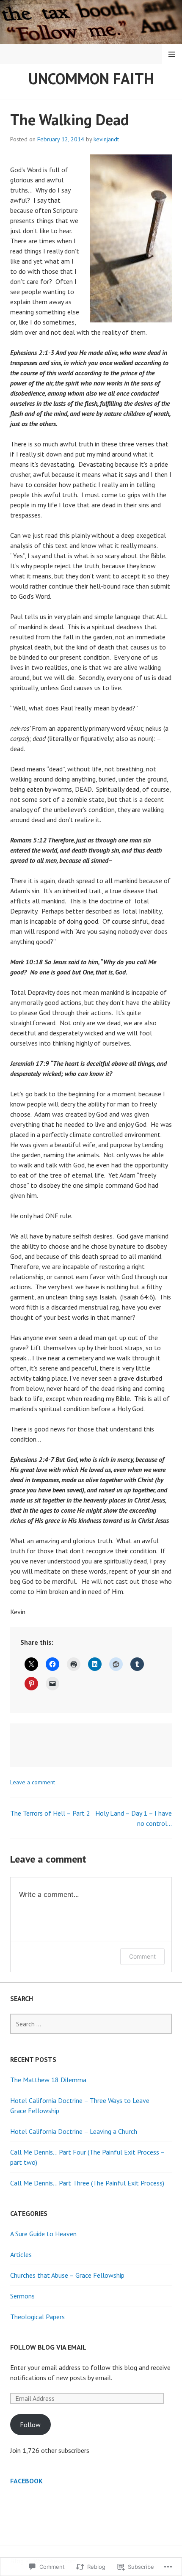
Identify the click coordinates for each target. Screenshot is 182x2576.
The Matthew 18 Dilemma (48, 2080)
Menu (172, 54)
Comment (142, 1956)
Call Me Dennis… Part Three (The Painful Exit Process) (87, 2183)
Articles (21, 2254)
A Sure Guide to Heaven (43, 2234)
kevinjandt (106, 139)
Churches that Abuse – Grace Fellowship (67, 2275)
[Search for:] (91, 2024)
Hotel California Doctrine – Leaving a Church (74, 2131)
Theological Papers (37, 2317)
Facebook (26, 2481)
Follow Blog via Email (48, 2347)
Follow (30, 2425)
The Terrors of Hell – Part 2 (50, 1813)
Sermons (22, 2296)
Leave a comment (33, 1782)
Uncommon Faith (91, 78)
